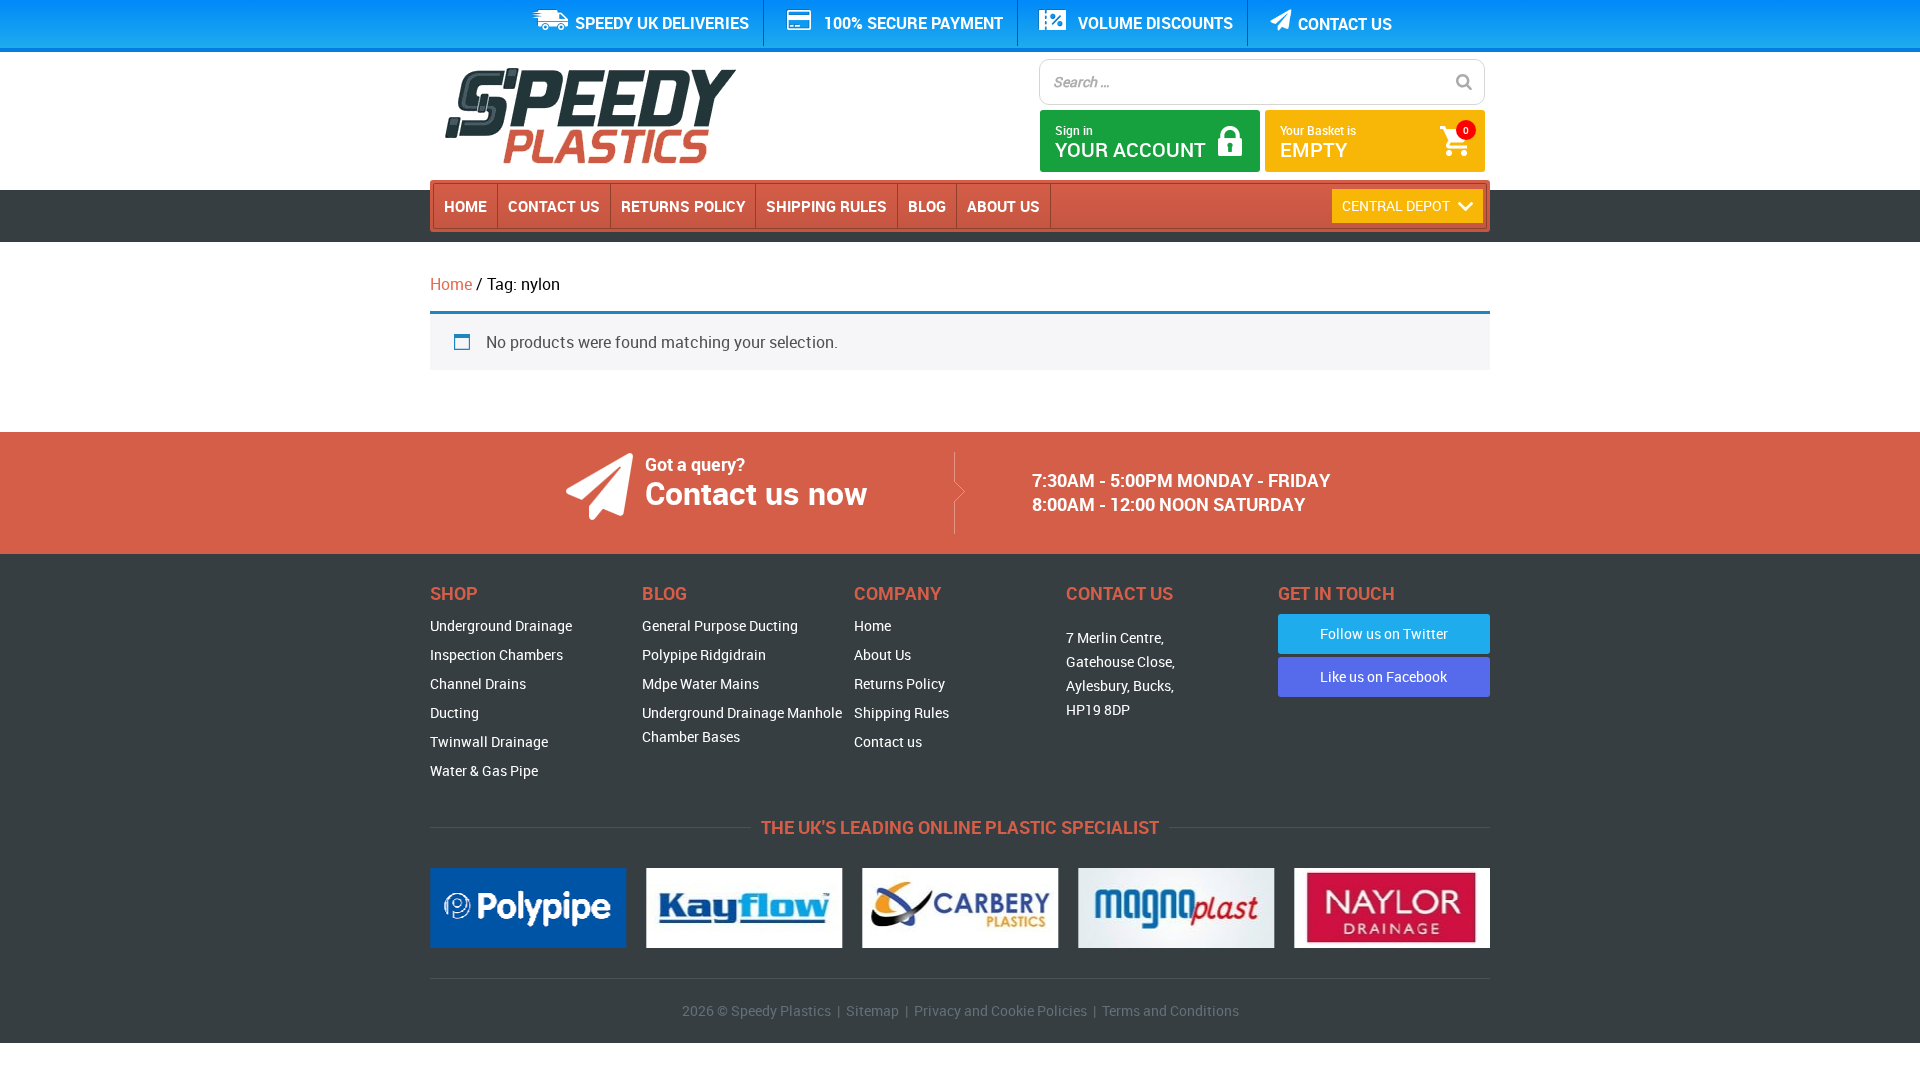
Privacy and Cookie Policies (1000, 1010)
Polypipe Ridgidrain (704, 654)
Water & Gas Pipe (484, 770)
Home (465, 206)
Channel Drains (478, 683)
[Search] (1464, 82)
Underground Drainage (501, 625)
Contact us (1345, 24)
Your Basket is (1374, 142)
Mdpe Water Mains (700, 683)
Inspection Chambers (496, 654)
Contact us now (756, 492)
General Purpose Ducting (720, 625)
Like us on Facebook (1383, 676)
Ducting (454, 712)
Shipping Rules (826, 206)
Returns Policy (683, 206)
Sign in (1130, 142)
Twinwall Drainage (489, 741)
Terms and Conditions (1170, 1010)
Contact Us (554, 206)
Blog (927, 206)
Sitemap (872, 1010)
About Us (1003, 206)
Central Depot (1397, 205)
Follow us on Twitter (1384, 633)
